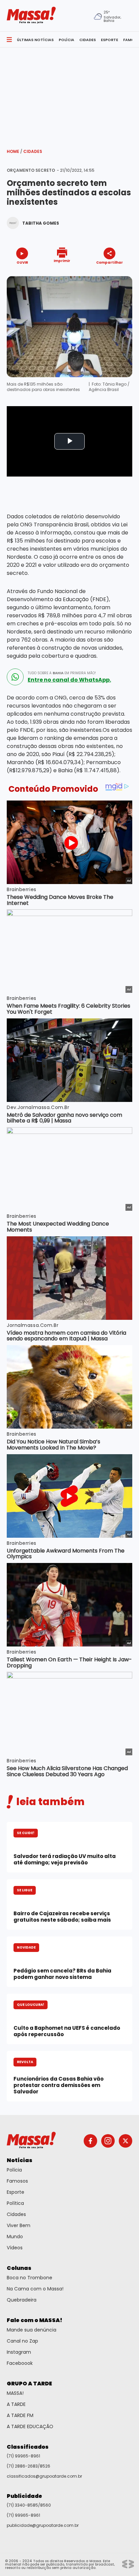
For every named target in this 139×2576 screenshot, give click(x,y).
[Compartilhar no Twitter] (108, 274)
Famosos (17, 2181)
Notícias (20, 2160)
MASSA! (15, 2393)
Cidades (33, 151)
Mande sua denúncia (32, 2330)
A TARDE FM (20, 2415)
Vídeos (15, 2248)
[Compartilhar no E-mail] (117, 274)
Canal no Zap (22, 2341)
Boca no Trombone (30, 2278)
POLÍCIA (66, 40)
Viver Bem (19, 2225)
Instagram (19, 2352)
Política (15, 2203)
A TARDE (16, 2404)
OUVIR (22, 262)
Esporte (16, 2192)
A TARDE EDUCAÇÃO (30, 2426)
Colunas (19, 2268)
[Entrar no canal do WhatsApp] (15, 677)
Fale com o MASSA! (35, 2320)
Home (15, 151)
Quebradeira (22, 2300)
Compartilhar (109, 262)
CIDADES (88, 40)
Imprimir (62, 260)
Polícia (14, 2170)
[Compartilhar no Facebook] (100, 275)
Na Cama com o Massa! (35, 2289)
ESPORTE (109, 40)
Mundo (15, 2237)
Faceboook (20, 2363)
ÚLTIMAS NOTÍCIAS (35, 40)
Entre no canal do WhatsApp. (69, 680)
